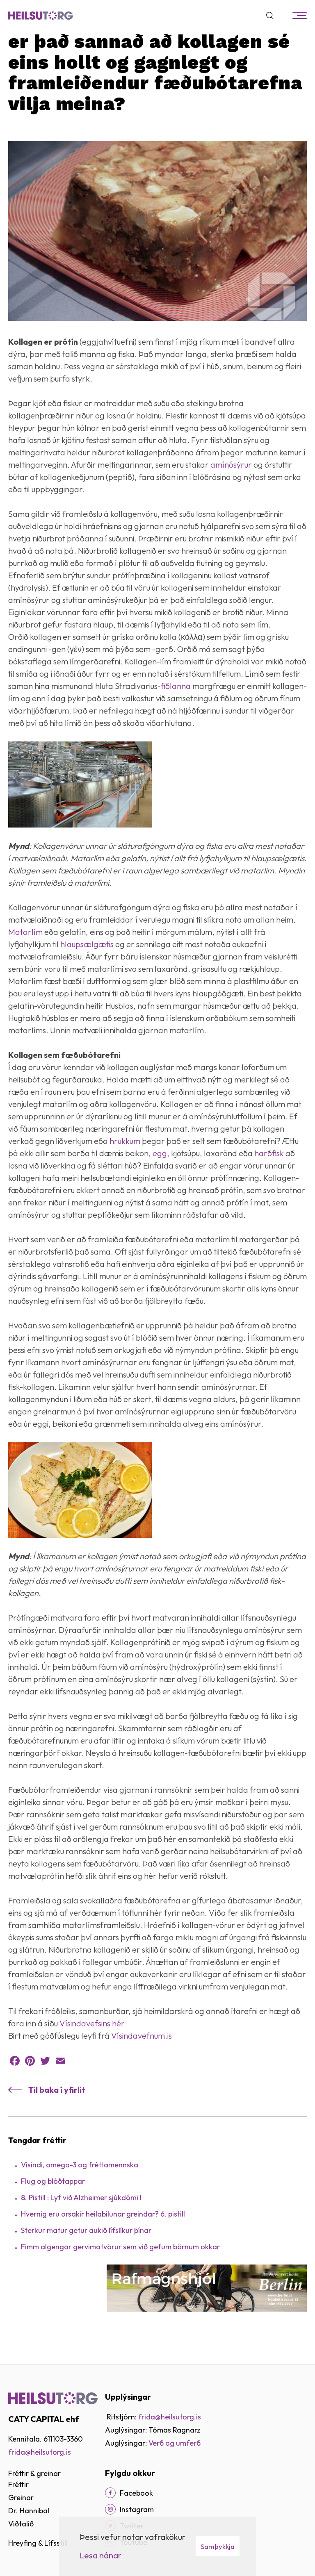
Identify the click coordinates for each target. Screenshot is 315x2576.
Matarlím (26, 932)
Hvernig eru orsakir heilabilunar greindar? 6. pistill (103, 2214)
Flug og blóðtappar (53, 2181)
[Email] (60, 2061)
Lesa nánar (100, 2555)
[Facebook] (15, 2061)
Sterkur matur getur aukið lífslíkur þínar (86, 2230)
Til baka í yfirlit (57, 2090)
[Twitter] (45, 2061)
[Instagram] (110, 2509)
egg (160, 1153)
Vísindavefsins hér (92, 2023)
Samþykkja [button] (218, 2546)
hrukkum (126, 1141)
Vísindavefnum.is (142, 2036)
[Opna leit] (273, 16)
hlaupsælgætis (88, 944)
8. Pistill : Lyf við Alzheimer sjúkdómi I (81, 2197)
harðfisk (270, 1153)
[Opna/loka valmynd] (299, 16)
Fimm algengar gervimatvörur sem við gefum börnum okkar (120, 2247)
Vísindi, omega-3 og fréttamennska (80, 2165)
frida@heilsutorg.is (40, 2452)
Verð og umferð (175, 2443)
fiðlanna (177, 686)
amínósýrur (232, 465)
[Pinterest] (30, 2061)
